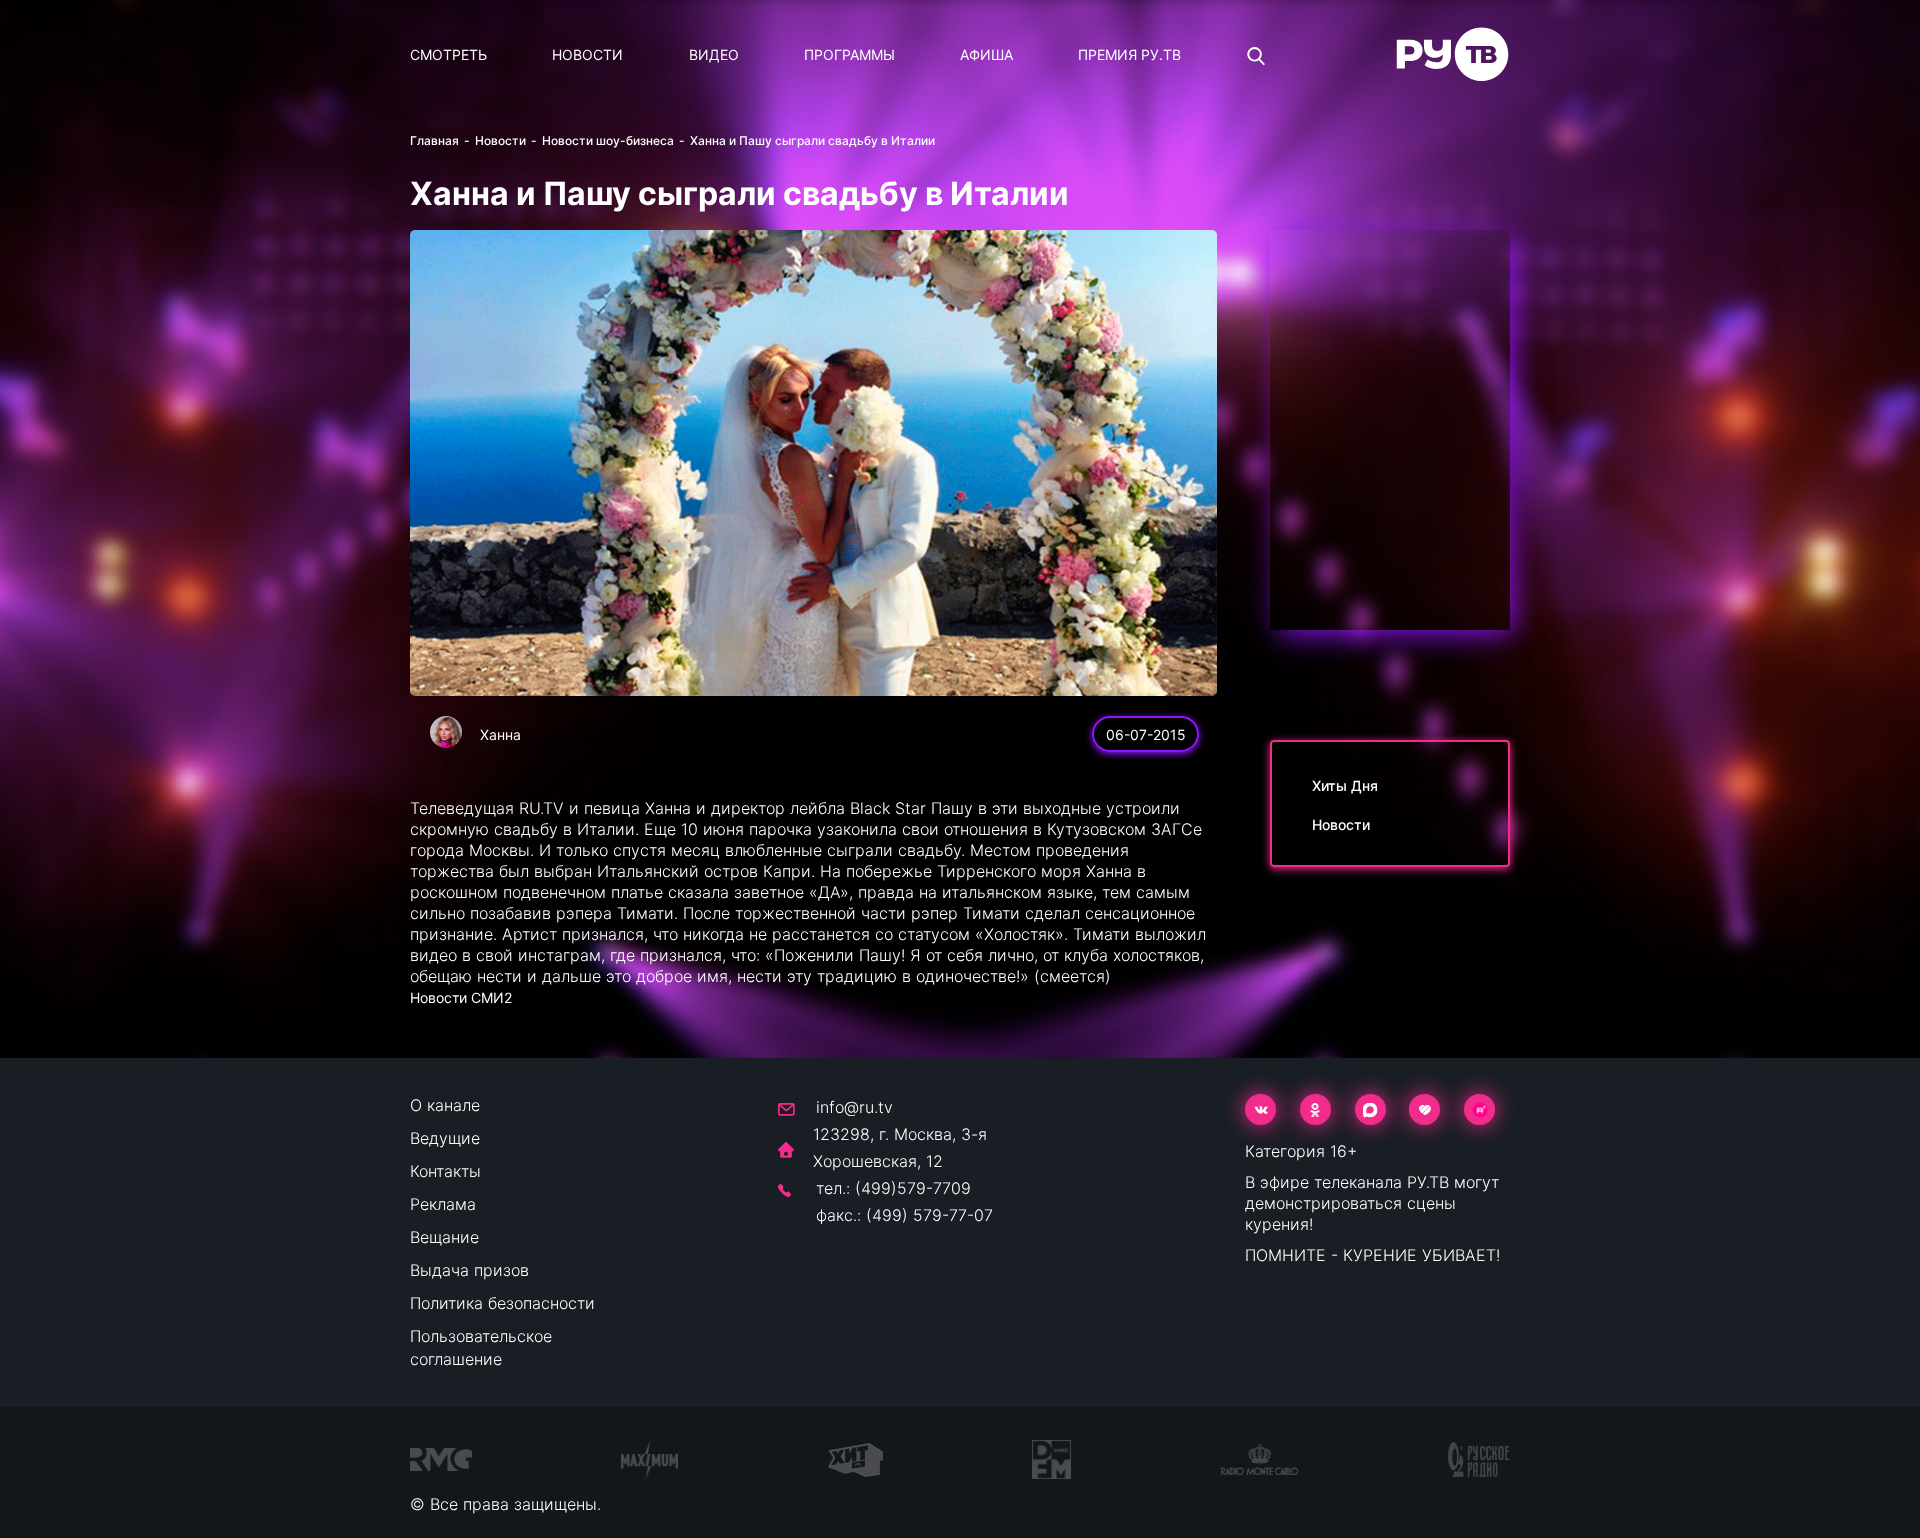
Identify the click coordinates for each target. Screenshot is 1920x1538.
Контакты (445, 1171)
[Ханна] (446, 732)
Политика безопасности (502, 1303)
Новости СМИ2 (461, 997)
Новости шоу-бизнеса (608, 140)
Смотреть (448, 54)
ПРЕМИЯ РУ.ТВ (1129, 54)
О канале (445, 1105)
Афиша (986, 54)
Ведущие (445, 1138)
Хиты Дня (1345, 785)
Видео (714, 54)
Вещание (444, 1237)
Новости (587, 54)
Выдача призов (469, 1270)
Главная (434, 140)
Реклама (443, 1204)
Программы (849, 54)
